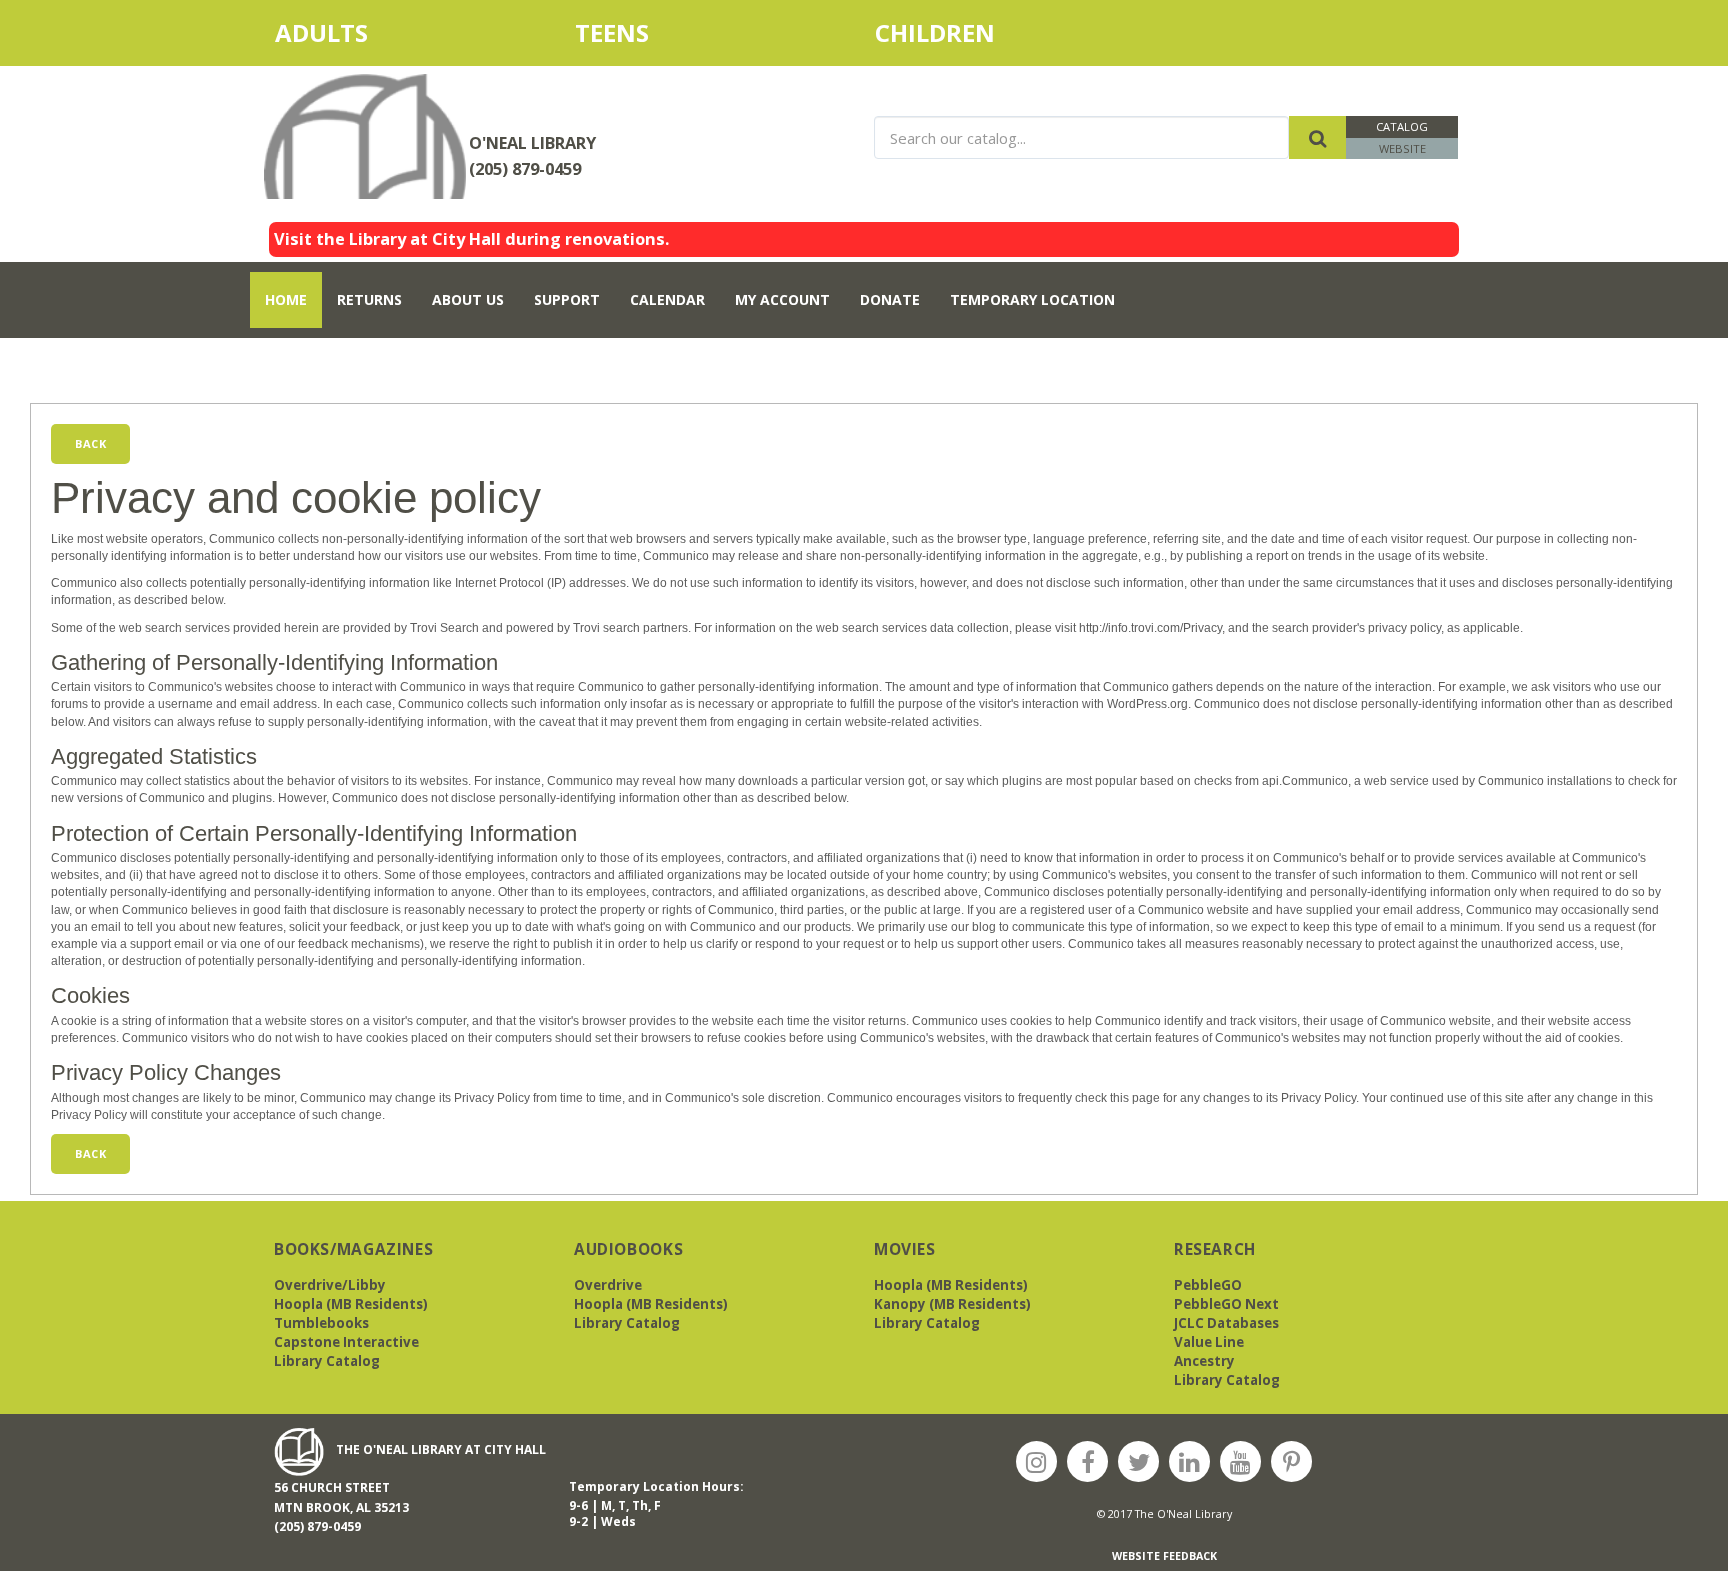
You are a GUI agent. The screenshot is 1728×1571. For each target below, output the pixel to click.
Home (286, 299)
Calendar (667, 299)
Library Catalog (327, 1361)
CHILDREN (956, 32)
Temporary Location (1032, 299)
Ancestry (1204, 1361)
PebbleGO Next (1226, 1304)
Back (90, 443)
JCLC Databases (1226, 1323)
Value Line (1209, 1342)
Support (567, 299)
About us (468, 299)
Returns (369, 299)
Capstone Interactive (346, 1342)
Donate (890, 299)
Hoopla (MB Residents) (351, 1304)
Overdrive (608, 1285)
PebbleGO (1208, 1285)
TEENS (612, 32)
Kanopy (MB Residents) (952, 1304)
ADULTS (357, 32)
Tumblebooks (321, 1323)
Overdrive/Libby (330, 1285)
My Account (782, 299)
